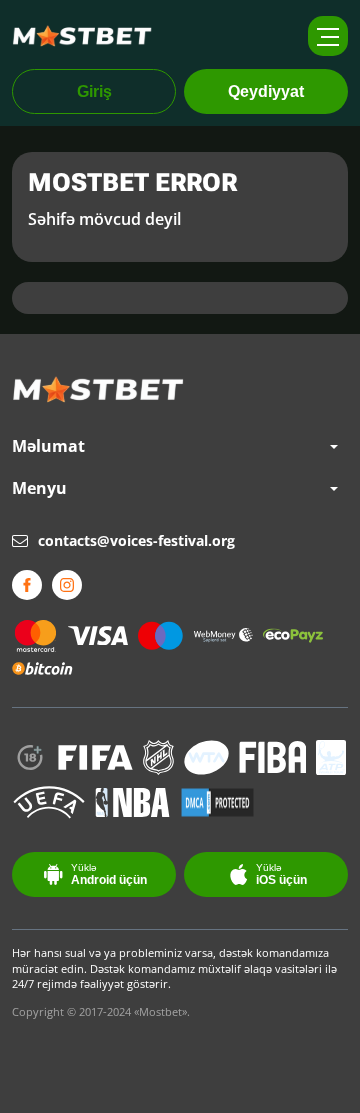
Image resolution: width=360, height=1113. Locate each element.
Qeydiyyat (266, 91)
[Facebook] (27, 585)
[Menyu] (328, 36)
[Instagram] (67, 585)
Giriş (94, 91)
